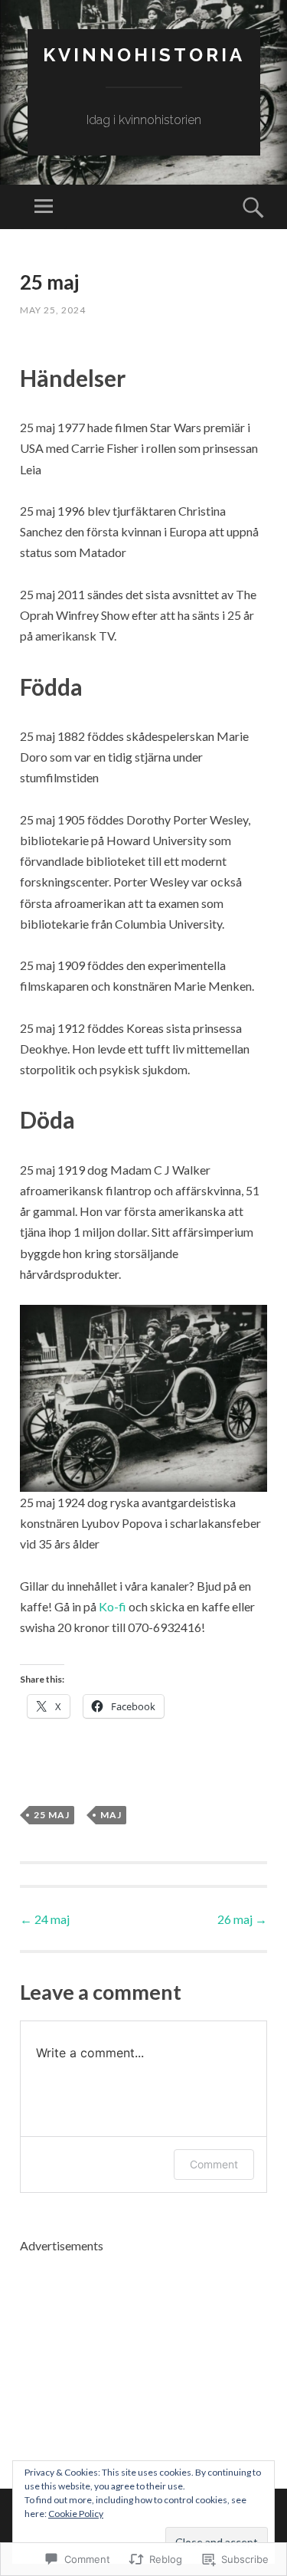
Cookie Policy (76, 2514)
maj (111, 1815)
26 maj (242, 1919)
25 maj (52, 1815)
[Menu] (44, 207)
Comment (214, 2164)
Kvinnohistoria (144, 55)
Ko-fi (113, 1606)
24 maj (45, 1919)
